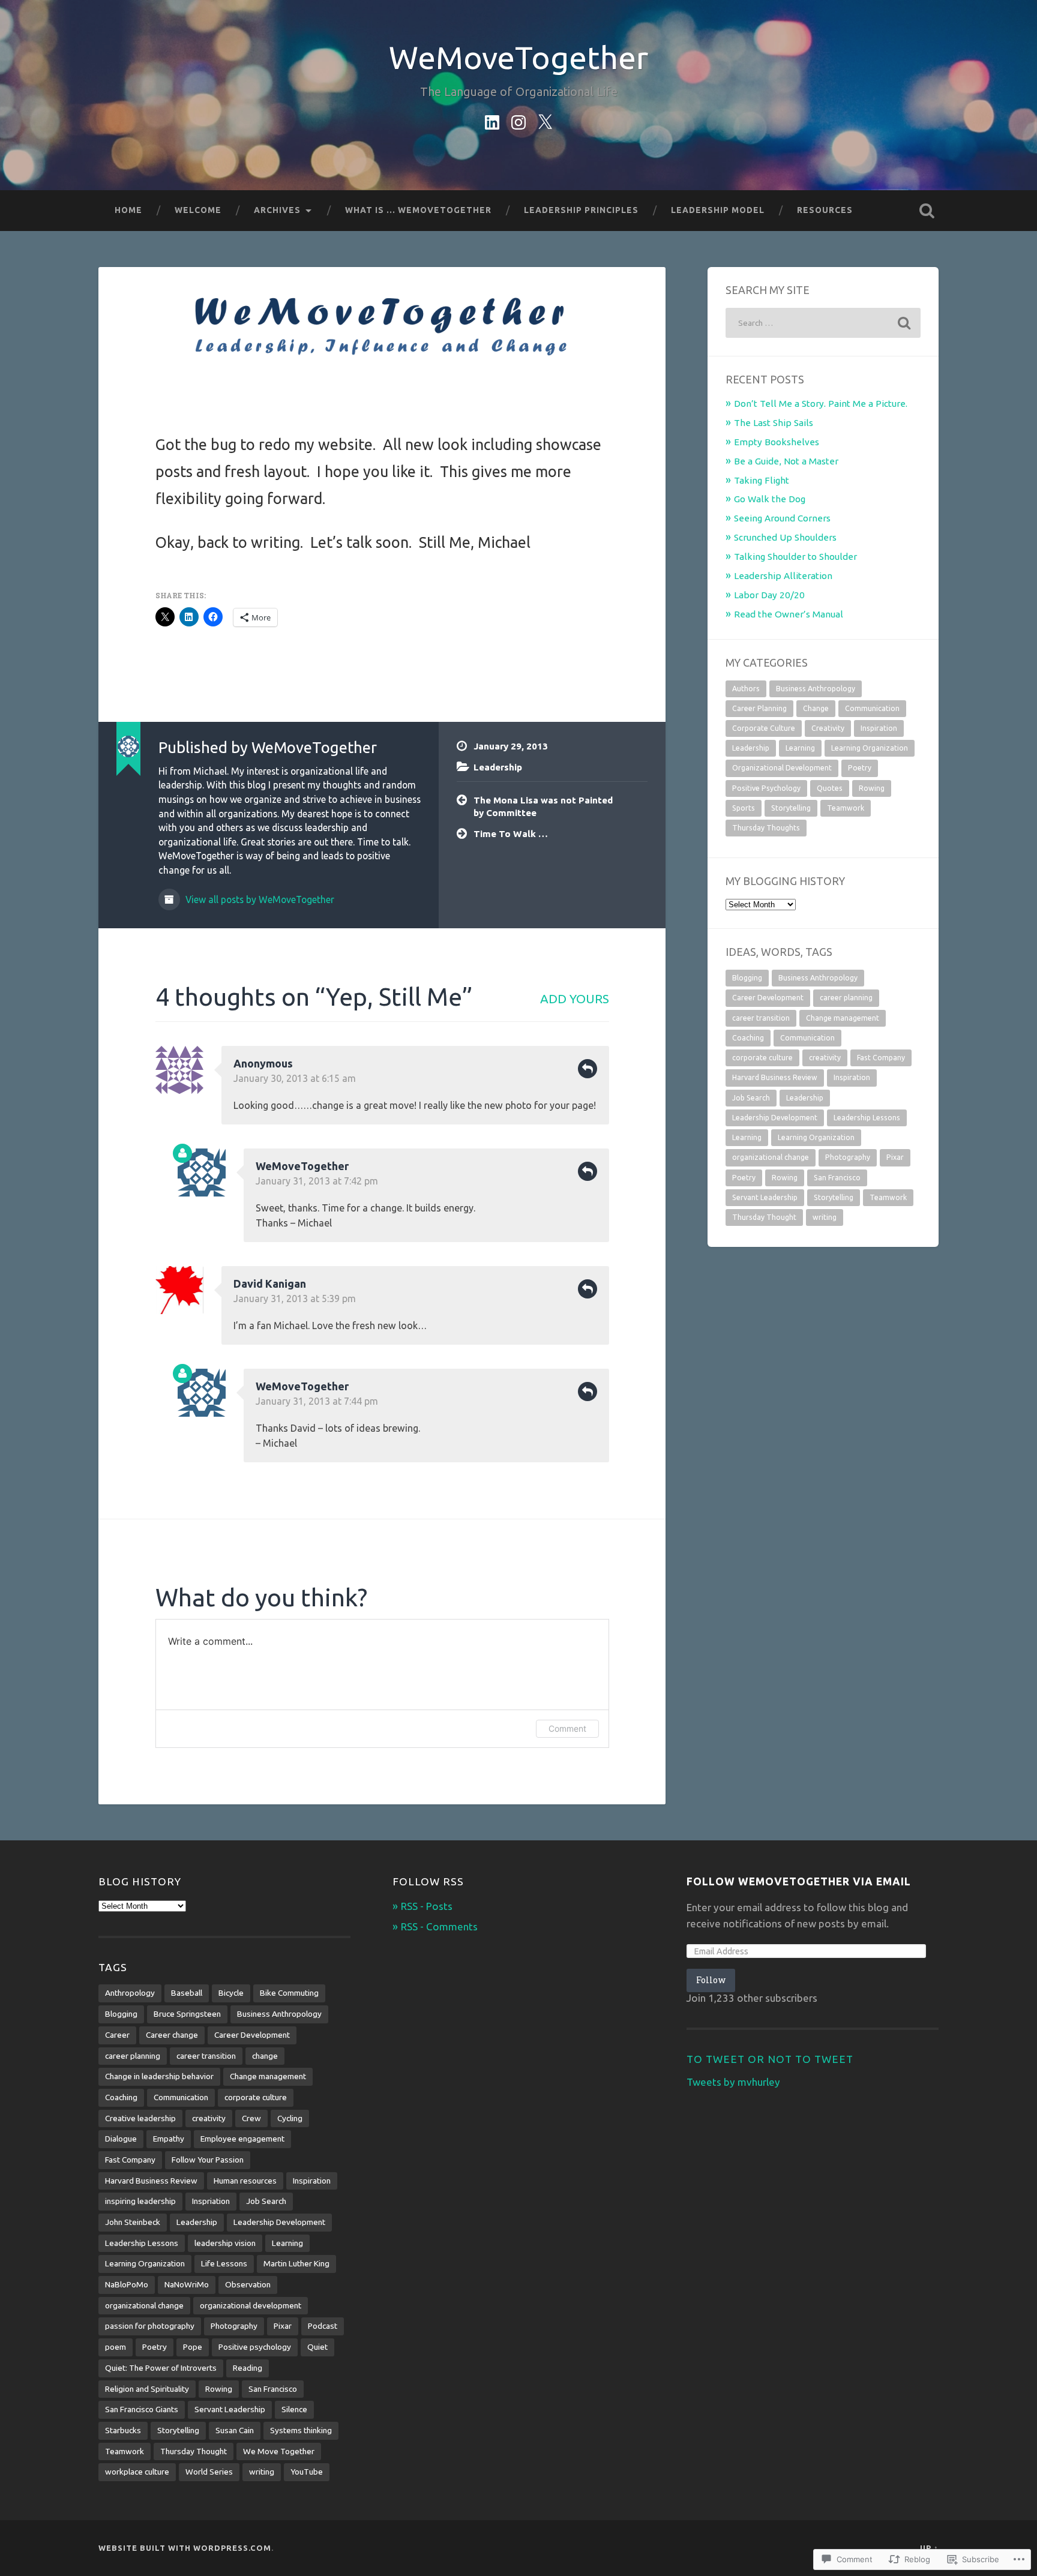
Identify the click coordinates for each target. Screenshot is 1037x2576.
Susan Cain (235, 2430)
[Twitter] (545, 120)
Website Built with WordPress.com (185, 2548)
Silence (294, 2409)
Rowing (872, 788)
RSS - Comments (439, 1926)
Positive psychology (255, 2347)
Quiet (317, 2347)
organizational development (251, 2305)
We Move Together (279, 2451)
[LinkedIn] (492, 120)
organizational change (771, 1157)
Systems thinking (301, 2430)
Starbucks (123, 2430)
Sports (744, 808)
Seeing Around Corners (782, 518)
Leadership (498, 767)
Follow (711, 1980)
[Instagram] (518, 120)
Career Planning (759, 708)
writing (825, 1217)
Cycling (290, 2118)
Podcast (323, 2326)
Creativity (828, 728)
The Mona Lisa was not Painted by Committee (543, 806)
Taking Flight (762, 480)
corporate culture (762, 1058)
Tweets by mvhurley (733, 2082)
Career (117, 2035)
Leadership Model (718, 210)
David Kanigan (270, 1283)
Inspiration (879, 728)
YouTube (307, 2472)
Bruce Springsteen (187, 2014)
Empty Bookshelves (777, 442)
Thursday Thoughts (766, 828)
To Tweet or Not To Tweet (770, 2059)
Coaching (748, 1038)
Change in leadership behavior (159, 2076)
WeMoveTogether (518, 57)
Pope (193, 2347)
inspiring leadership (140, 2201)
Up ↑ (929, 2548)
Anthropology (130, 1993)
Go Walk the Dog (770, 499)
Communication (872, 708)
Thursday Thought (764, 1217)
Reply (588, 1069)
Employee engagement (242, 2139)
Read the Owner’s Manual (789, 614)
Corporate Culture (764, 728)
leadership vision (225, 2243)
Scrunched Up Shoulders (785, 537)
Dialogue (121, 2139)
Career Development (768, 998)
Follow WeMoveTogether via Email (799, 1881)
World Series (209, 2472)
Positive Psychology (766, 788)
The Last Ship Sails (774, 423)
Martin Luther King (296, 2263)
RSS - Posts (427, 1906)
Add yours (575, 999)
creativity (825, 1058)
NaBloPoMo (127, 2284)
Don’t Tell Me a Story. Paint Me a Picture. (821, 404)
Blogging (747, 978)
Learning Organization (870, 748)
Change (816, 708)
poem (116, 2347)
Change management (843, 1018)
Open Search (927, 211)
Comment (567, 1728)
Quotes (830, 788)
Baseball (187, 1993)
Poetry (860, 768)
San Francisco (837, 1178)
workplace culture (137, 2472)
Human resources (245, 2181)
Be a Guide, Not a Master (786, 461)
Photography (848, 1157)
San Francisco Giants (142, 2409)
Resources (825, 210)
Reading (248, 2368)
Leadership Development (775, 1118)
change (265, 2056)
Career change (172, 2035)
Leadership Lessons (867, 1118)
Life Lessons (224, 2263)
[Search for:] (823, 323)
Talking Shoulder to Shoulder (795, 557)
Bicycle (231, 1993)
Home (128, 210)
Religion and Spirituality (147, 2389)
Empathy (169, 2139)
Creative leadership (140, 2118)
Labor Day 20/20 (769, 595)
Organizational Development (782, 768)
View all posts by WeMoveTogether (259, 899)
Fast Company (881, 1058)
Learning (800, 748)
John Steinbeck (133, 2222)
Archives (277, 210)
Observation (248, 2284)
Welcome (198, 210)
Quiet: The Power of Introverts (161, 2368)
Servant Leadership (765, 1197)
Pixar (895, 1157)
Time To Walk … (511, 834)
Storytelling (791, 808)
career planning (846, 998)
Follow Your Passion (208, 2160)
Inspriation (211, 2201)
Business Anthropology (816, 689)
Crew (251, 2118)
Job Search (751, 1098)
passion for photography (150, 2326)
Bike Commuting (289, 1993)
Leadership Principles (581, 210)
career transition (761, 1018)
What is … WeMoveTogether (418, 210)
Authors (746, 689)
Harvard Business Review (775, 1077)
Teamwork (846, 808)
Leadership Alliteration (783, 576)
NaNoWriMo (187, 2284)
